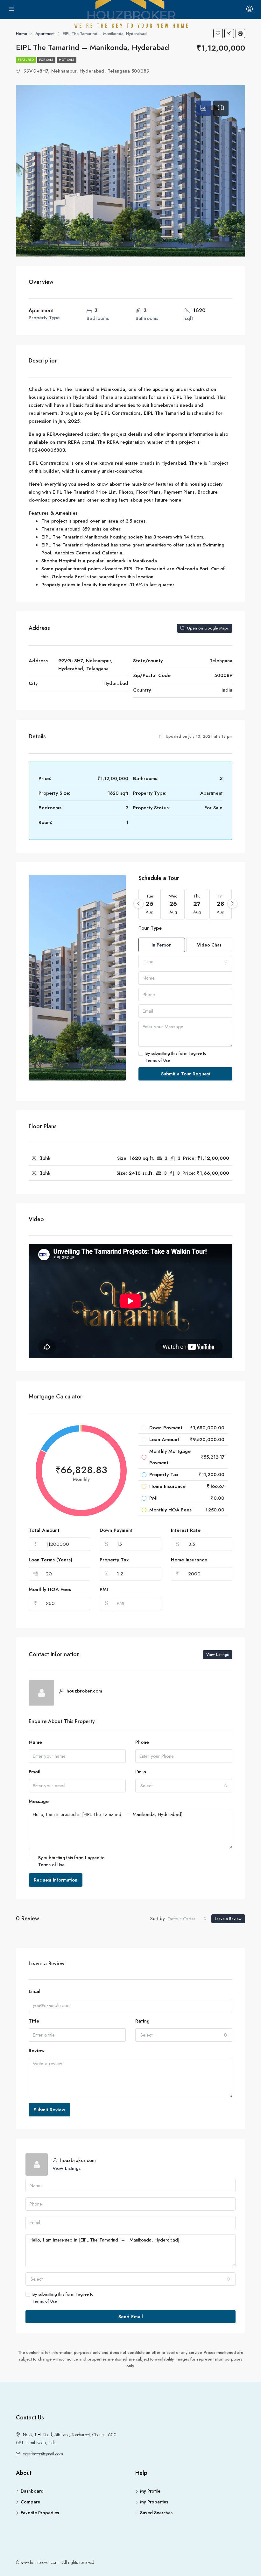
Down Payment (116, 1530)
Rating (142, 2021)
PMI (104, 1589)
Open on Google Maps (207, 628)
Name (35, 1742)
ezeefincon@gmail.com (43, 2454)
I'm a (141, 1772)
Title (34, 2021)
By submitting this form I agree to (176, 1057)
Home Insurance (189, 1560)
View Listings (218, 1655)
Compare (30, 2502)
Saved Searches (156, 2513)
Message (39, 1801)
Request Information (56, 1880)
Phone (142, 1742)
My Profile (150, 2491)
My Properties (154, 2502)
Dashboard (32, 2491)
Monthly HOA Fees (50, 1589)
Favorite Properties (40, 2513)
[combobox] (185, 961)
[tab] (203, 108)
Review (37, 2051)
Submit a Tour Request (186, 1074)
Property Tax (114, 1560)
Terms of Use (158, 1060)
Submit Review (49, 2110)
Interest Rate (186, 1530)
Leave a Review (228, 1919)
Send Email (131, 2317)
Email (35, 1772)
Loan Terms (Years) (50, 1560)
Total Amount (44, 1530)
